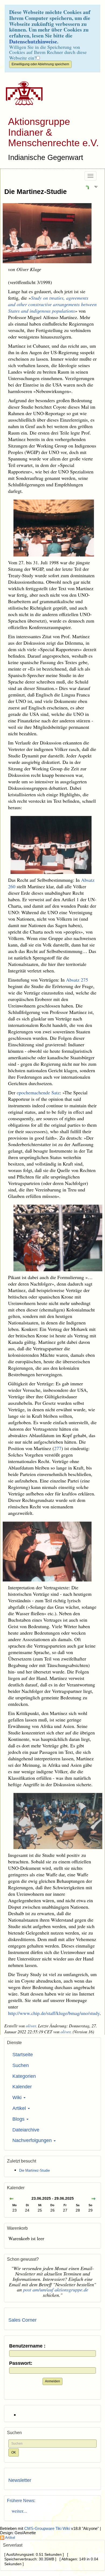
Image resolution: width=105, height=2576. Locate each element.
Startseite (23, 2055)
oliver (31, 2026)
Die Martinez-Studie (36, 192)
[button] (87, 187)
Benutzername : (27, 2346)
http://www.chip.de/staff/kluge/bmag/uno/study (54, 2013)
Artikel (20, 2108)
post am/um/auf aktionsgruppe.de (56, 2290)
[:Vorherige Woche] (12, 2199)
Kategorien (24, 2076)
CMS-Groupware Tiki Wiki (48, 2529)
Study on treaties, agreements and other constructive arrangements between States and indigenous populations (52, 304)
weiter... (18, 2511)
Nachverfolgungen (33, 2140)
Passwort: (21, 2363)
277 (58, 1448)
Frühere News (21, 2501)
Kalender (22, 2087)
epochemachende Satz (38, 1092)
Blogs (19, 2119)
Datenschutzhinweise (33, 41)
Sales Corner (22, 2320)
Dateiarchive (26, 2130)
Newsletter (20, 2480)
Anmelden (52, 2381)
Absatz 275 (77, 980)
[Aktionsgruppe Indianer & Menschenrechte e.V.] (22, 93)
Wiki (18, 2097)
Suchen (21, 2065)
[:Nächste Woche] (93, 2199)
